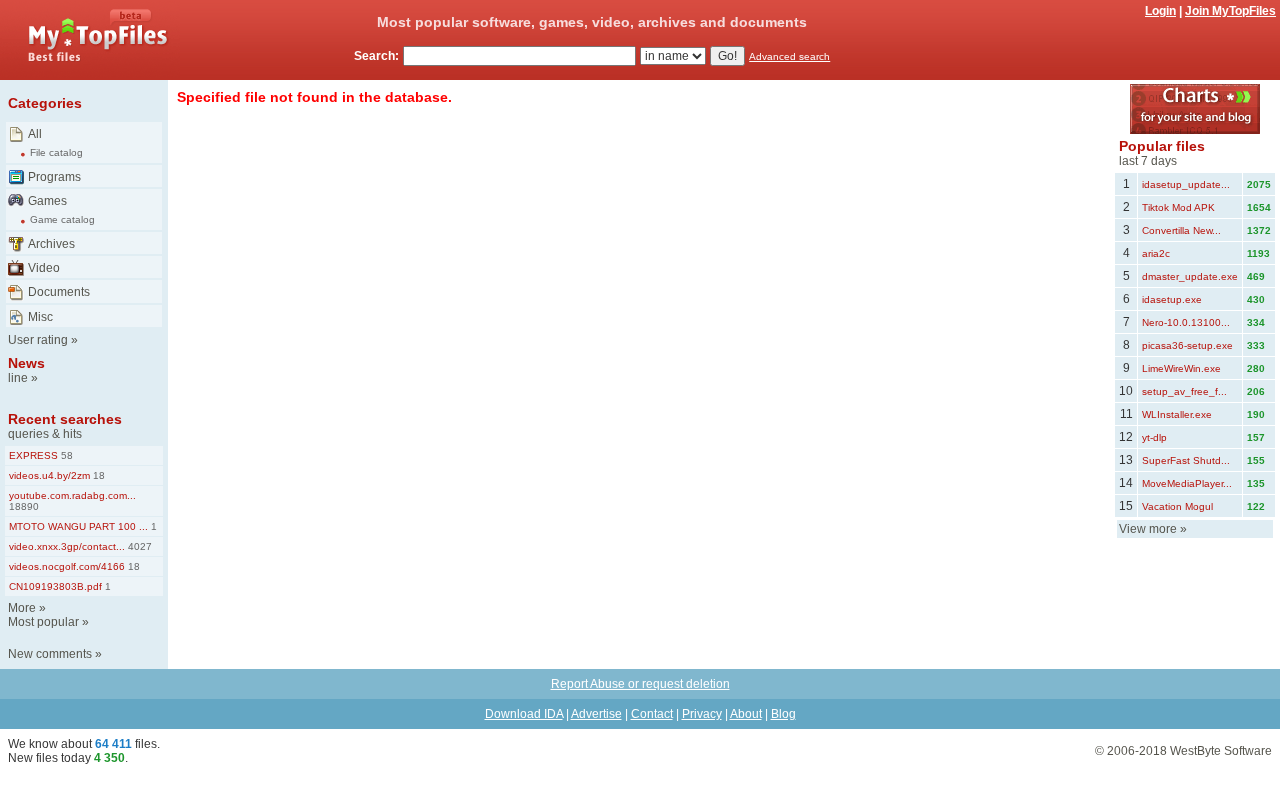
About (746, 714)
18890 (24, 506)
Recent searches (65, 419)
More (22, 608)
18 (97, 475)
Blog (783, 714)
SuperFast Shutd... (1186, 460)
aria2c (1156, 253)
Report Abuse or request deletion (640, 684)
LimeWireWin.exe (1181, 368)
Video (44, 268)
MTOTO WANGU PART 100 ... (78, 526)
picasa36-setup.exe (1187, 345)
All (35, 134)
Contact (652, 714)
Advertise (596, 714)
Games (47, 201)
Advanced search (789, 56)
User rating (38, 340)
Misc (40, 317)
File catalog (56, 152)
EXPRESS (33, 455)
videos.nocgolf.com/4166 (67, 566)
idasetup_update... (1186, 184)
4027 (138, 546)
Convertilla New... (1181, 230)
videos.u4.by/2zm (49, 475)
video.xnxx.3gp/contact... (67, 546)
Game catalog (62, 219)
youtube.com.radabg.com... (72, 495)
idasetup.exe (1172, 299)
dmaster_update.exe (1190, 276)
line (18, 378)
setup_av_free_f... (1184, 391)
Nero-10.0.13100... (1186, 322)
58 (65, 455)
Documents (59, 292)
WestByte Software (1221, 751)
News (26, 363)
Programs (54, 177)
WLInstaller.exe (1177, 414)
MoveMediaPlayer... (1187, 483)
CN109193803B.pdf (55, 586)
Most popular (43, 622)
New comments (50, 654)
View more (1148, 529)
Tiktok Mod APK (1178, 207)
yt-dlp (1154, 437)
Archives (51, 244)
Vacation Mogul (1177, 506)
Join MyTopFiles (1230, 11)
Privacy (702, 714)
